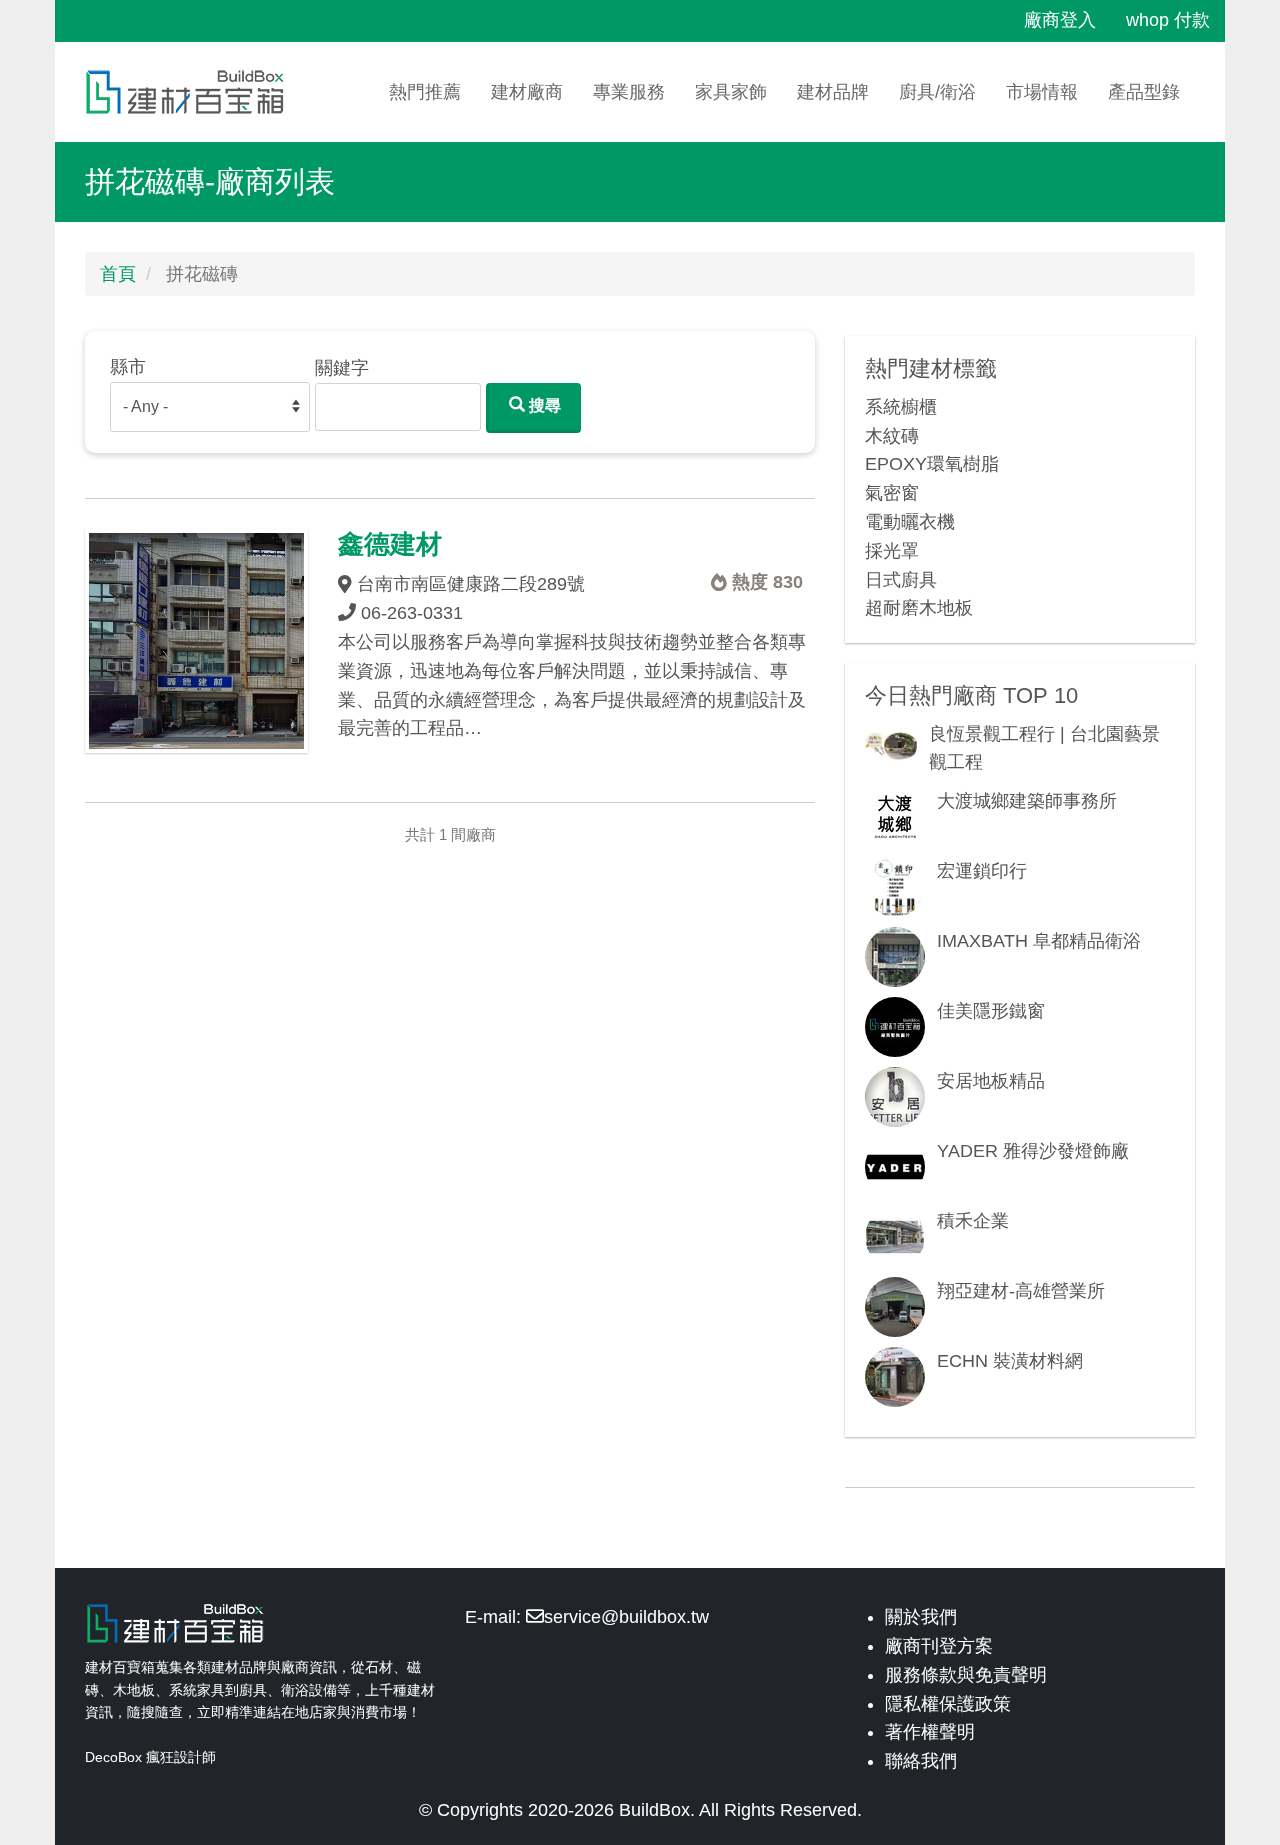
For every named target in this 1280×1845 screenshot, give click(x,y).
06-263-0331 (412, 613)
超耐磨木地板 (919, 608)
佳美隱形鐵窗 (991, 1011)
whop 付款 (1168, 20)
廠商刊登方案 (939, 1646)
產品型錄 (1144, 92)
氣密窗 (892, 493)
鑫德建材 (390, 544)
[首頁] (192, 92)
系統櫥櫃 (901, 407)
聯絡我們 (921, 1761)
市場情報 (1042, 92)
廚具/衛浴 (937, 92)
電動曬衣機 (910, 522)
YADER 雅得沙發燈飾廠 (1033, 1151)
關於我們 (921, 1617)
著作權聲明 (930, 1732)
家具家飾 (731, 92)
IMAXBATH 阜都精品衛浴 (1039, 941)
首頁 (118, 274)
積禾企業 (973, 1221)
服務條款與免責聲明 (966, 1675)
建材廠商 (527, 92)
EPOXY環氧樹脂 (932, 464)
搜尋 (543, 405)
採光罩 (892, 551)
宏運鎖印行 (982, 871)
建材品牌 (833, 92)
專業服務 (629, 92)
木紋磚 (892, 436)
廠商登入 (1060, 20)
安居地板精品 (991, 1081)
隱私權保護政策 (948, 1704)
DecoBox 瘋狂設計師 (150, 1757)
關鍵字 (342, 368)
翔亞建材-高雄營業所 (1021, 1291)
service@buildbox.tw (626, 1617)
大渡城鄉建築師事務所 (1027, 801)
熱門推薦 (425, 92)
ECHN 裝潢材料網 (1010, 1361)
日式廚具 (901, 580)
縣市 (128, 367)
